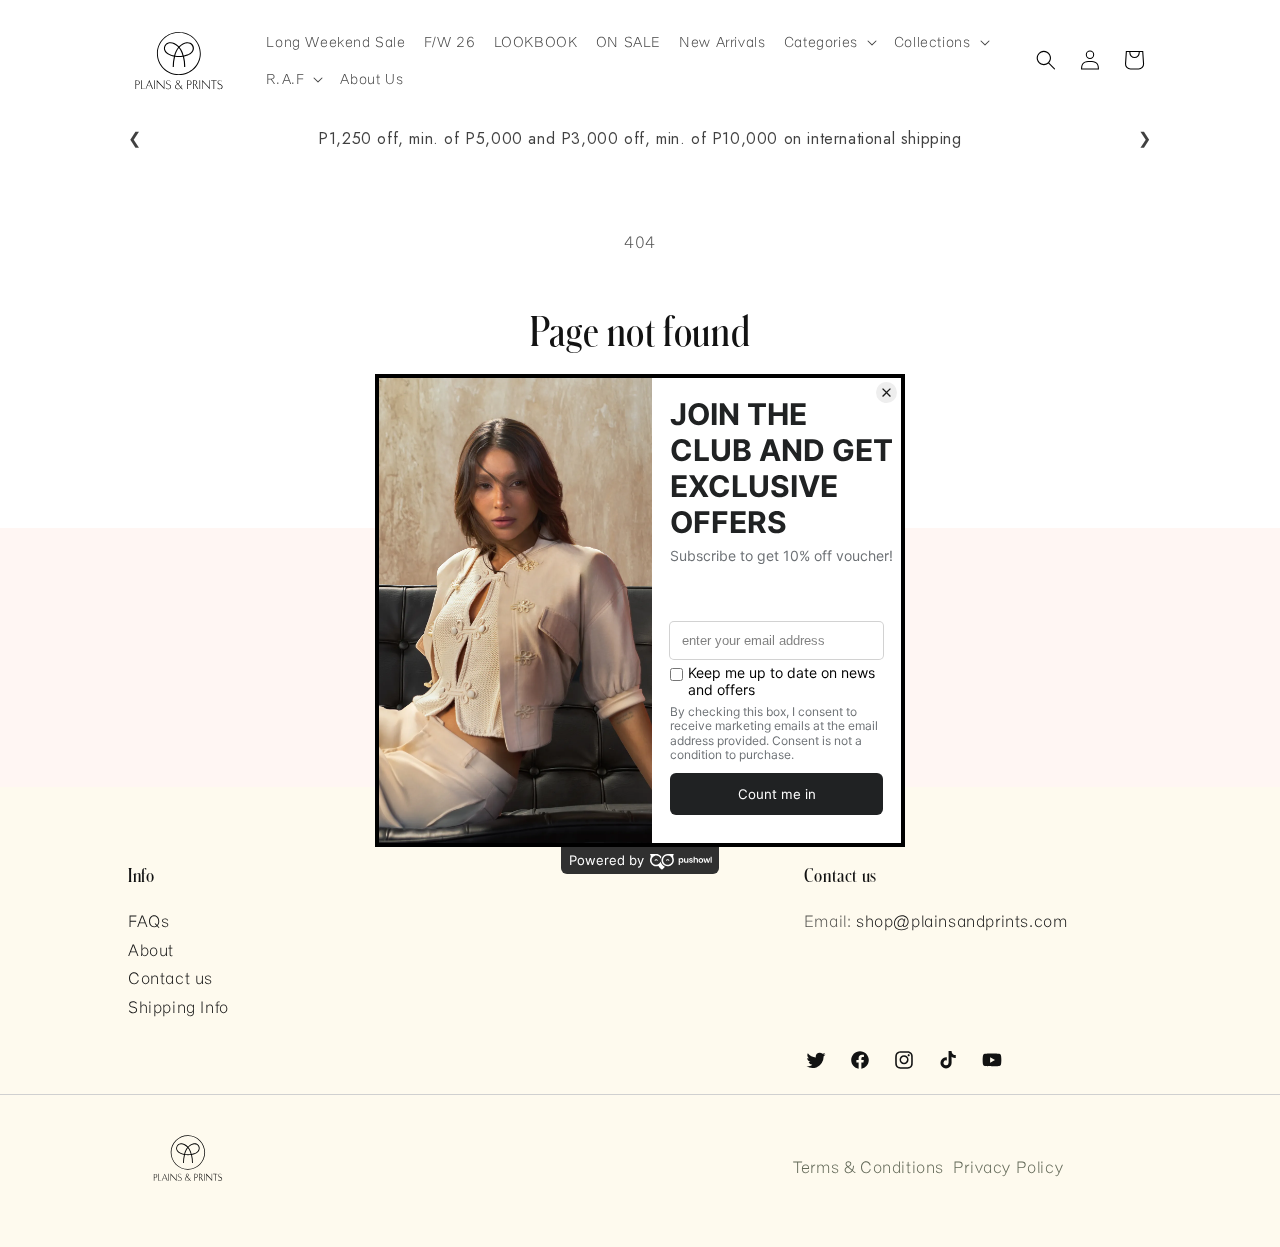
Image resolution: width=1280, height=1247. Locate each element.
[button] (830, 42)
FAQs (148, 920)
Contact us (170, 977)
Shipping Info (178, 1006)
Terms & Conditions (868, 1167)
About (151, 949)
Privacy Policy (1008, 1167)
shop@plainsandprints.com (961, 920)
